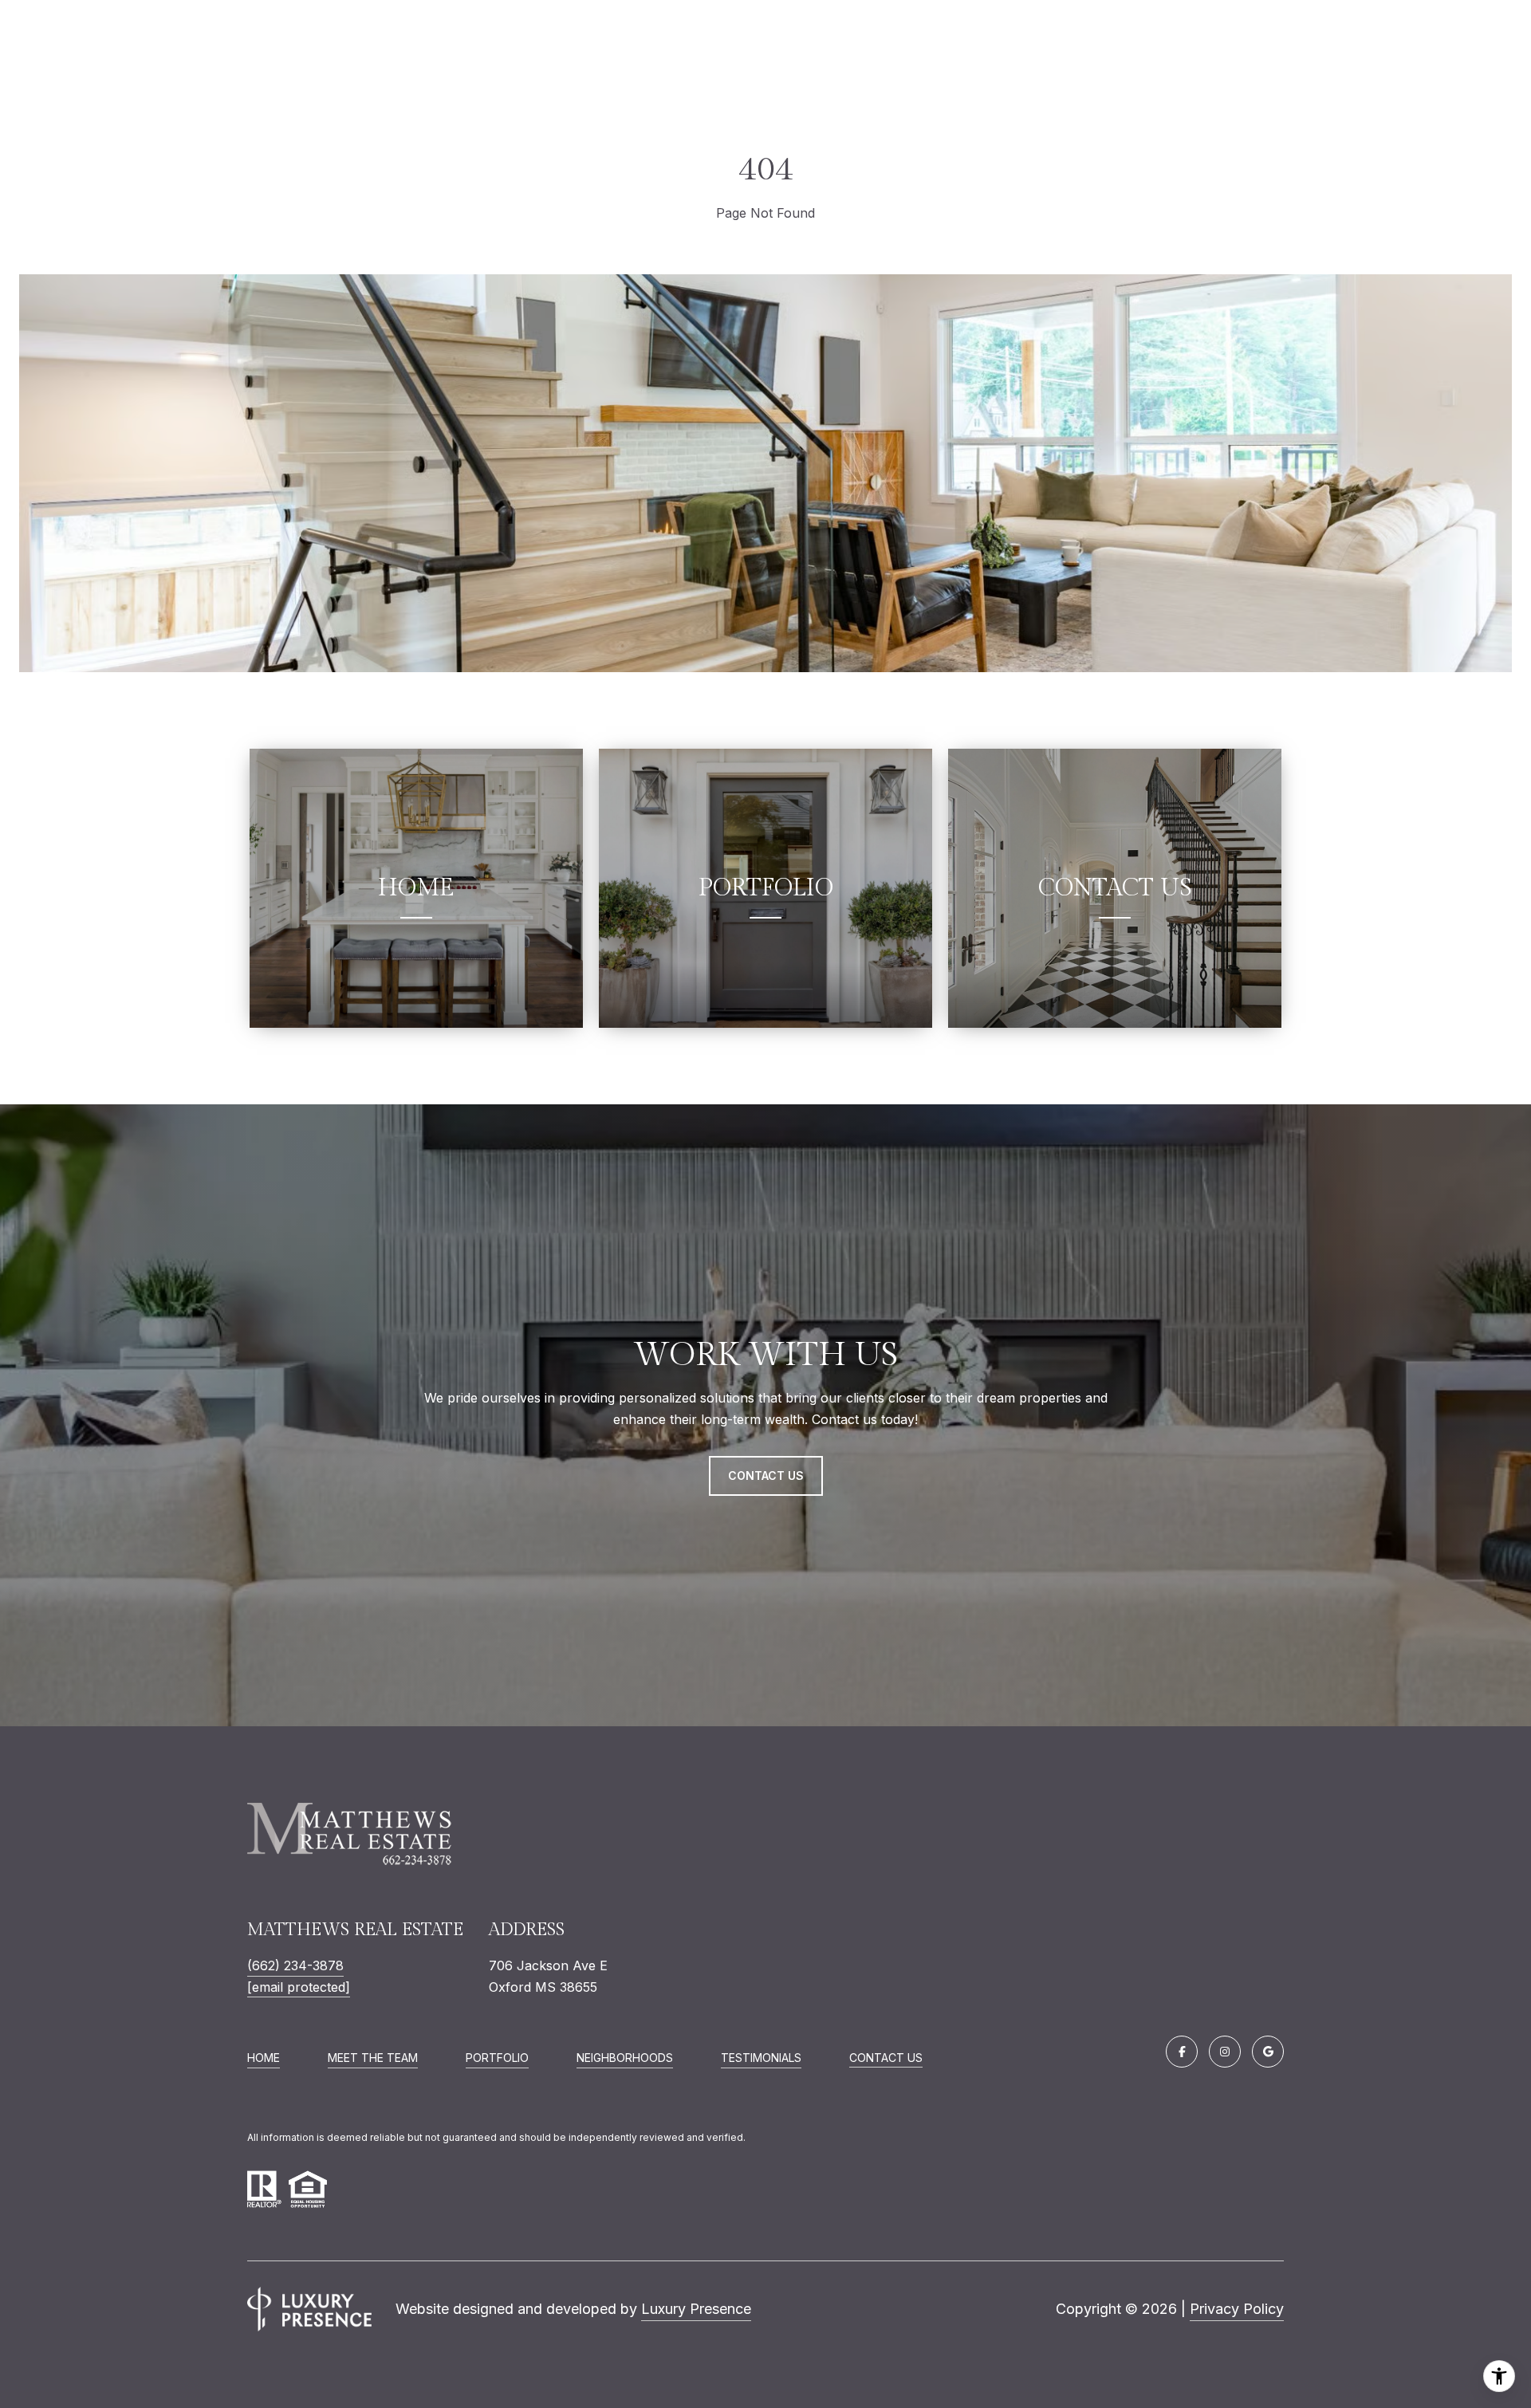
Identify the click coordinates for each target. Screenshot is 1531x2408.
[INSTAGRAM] (1225, 2052)
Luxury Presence (696, 2309)
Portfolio (497, 2058)
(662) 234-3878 (295, 1965)
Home (264, 2058)
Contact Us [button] (766, 1475)
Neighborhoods (625, 2058)
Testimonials (761, 2058)
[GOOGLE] (1268, 2052)
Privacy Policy (1237, 2309)
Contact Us (886, 2058)
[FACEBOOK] (1182, 2052)
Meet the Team (373, 2058)
